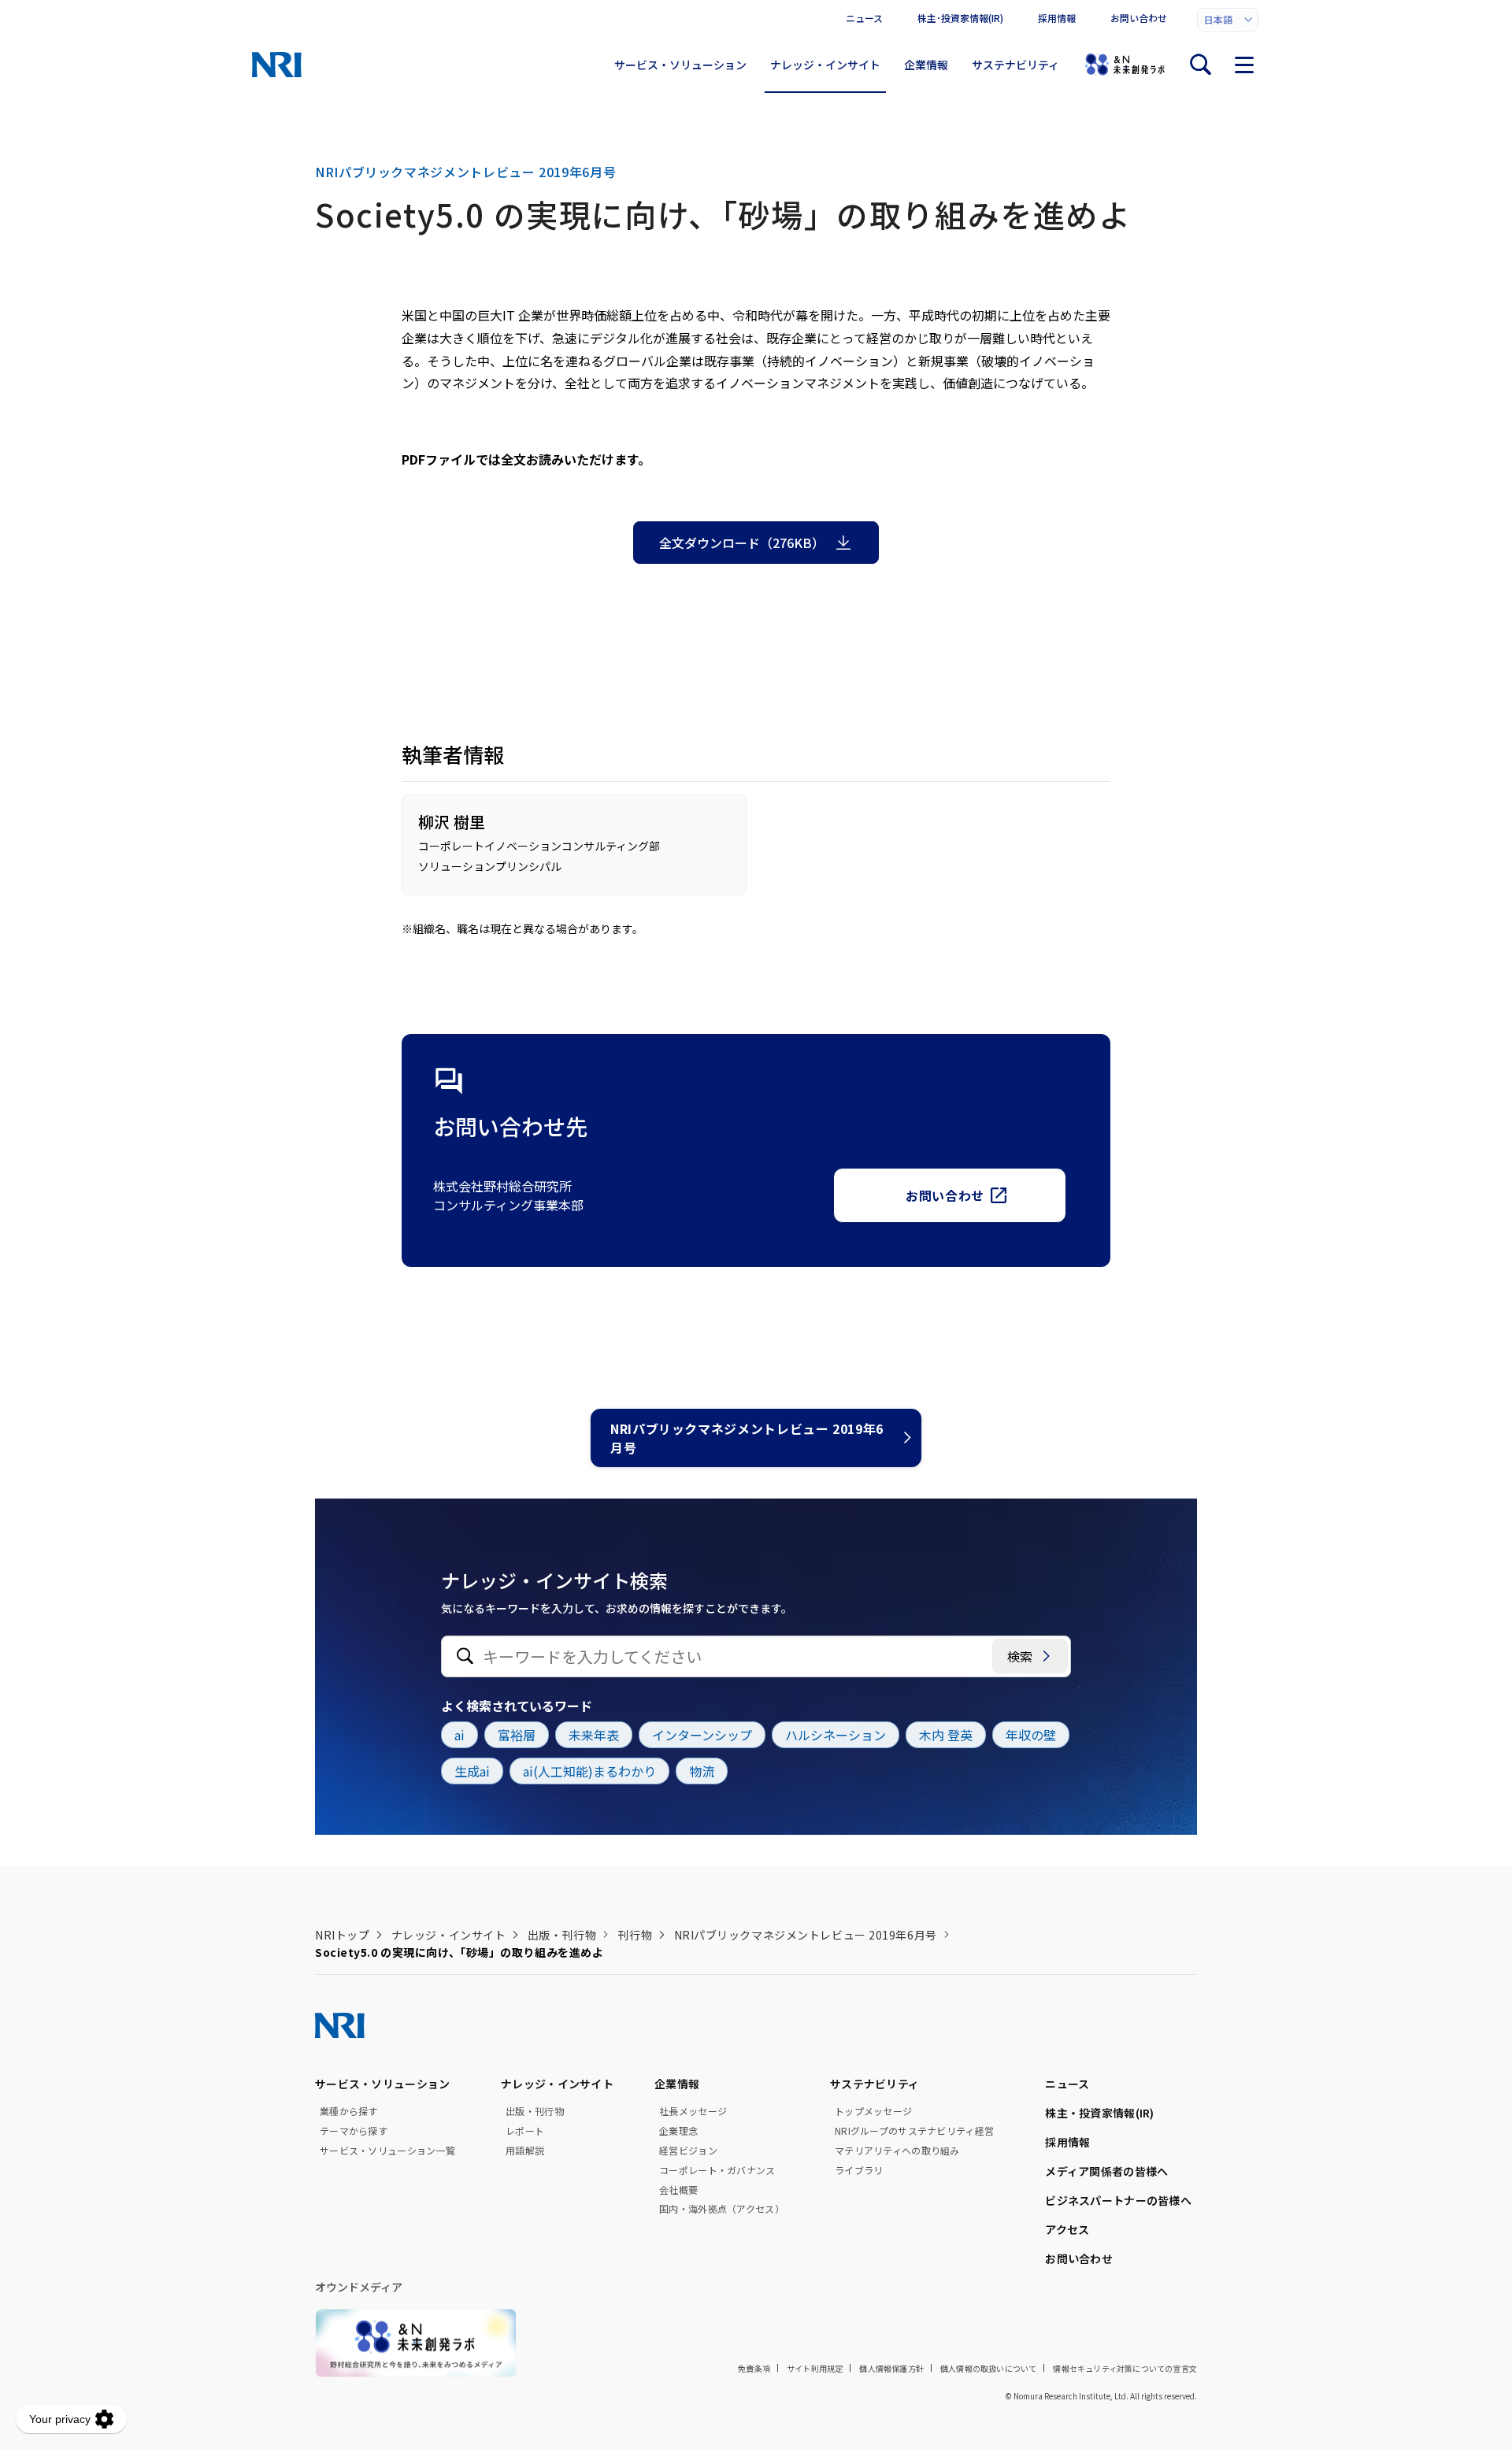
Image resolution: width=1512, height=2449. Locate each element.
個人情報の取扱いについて (988, 2368)
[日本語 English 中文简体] (1228, 20)
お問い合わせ (1139, 18)
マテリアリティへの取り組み (897, 2151)
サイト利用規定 (815, 2368)
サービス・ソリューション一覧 (387, 2151)
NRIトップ (342, 1935)
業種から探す (349, 2111)
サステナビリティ (1015, 65)
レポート (525, 2131)
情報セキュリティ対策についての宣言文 (1125, 2368)
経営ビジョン (688, 2151)
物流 (702, 1771)
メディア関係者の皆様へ (1106, 2171)
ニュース (864, 18)
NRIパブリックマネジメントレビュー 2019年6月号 (747, 1438)
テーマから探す (354, 2131)
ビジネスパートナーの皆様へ (1118, 2200)
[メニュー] (1244, 65)
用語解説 (525, 2151)
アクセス (1067, 2229)
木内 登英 (946, 1735)
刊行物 (635, 1935)
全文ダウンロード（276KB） (742, 543)
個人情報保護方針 (891, 2368)
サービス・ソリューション (680, 65)
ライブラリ (859, 2170)
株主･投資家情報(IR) (960, 18)
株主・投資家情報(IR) (1099, 2113)
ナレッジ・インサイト (825, 65)
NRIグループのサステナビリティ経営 (914, 2131)
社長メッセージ (693, 2111)
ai (460, 1735)
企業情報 (926, 65)
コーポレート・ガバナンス (717, 2170)
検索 (1020, 1656)
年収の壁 (1031, 1735)
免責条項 (754, 2368)
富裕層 (517, 1735)
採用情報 (1057, 18)
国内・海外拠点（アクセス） (722, 2209)
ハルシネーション (836, 1735)
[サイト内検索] (1200, 65)
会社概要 (678, 2190)
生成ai (472, 1771)
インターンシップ (702, 1735)
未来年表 (594, 1735)
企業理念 (678, 2131)
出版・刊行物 (562, 1935)
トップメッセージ (873, 2111)
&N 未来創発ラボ (1125, 65)
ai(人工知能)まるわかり (589, 1771)
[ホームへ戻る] (277, 65)
